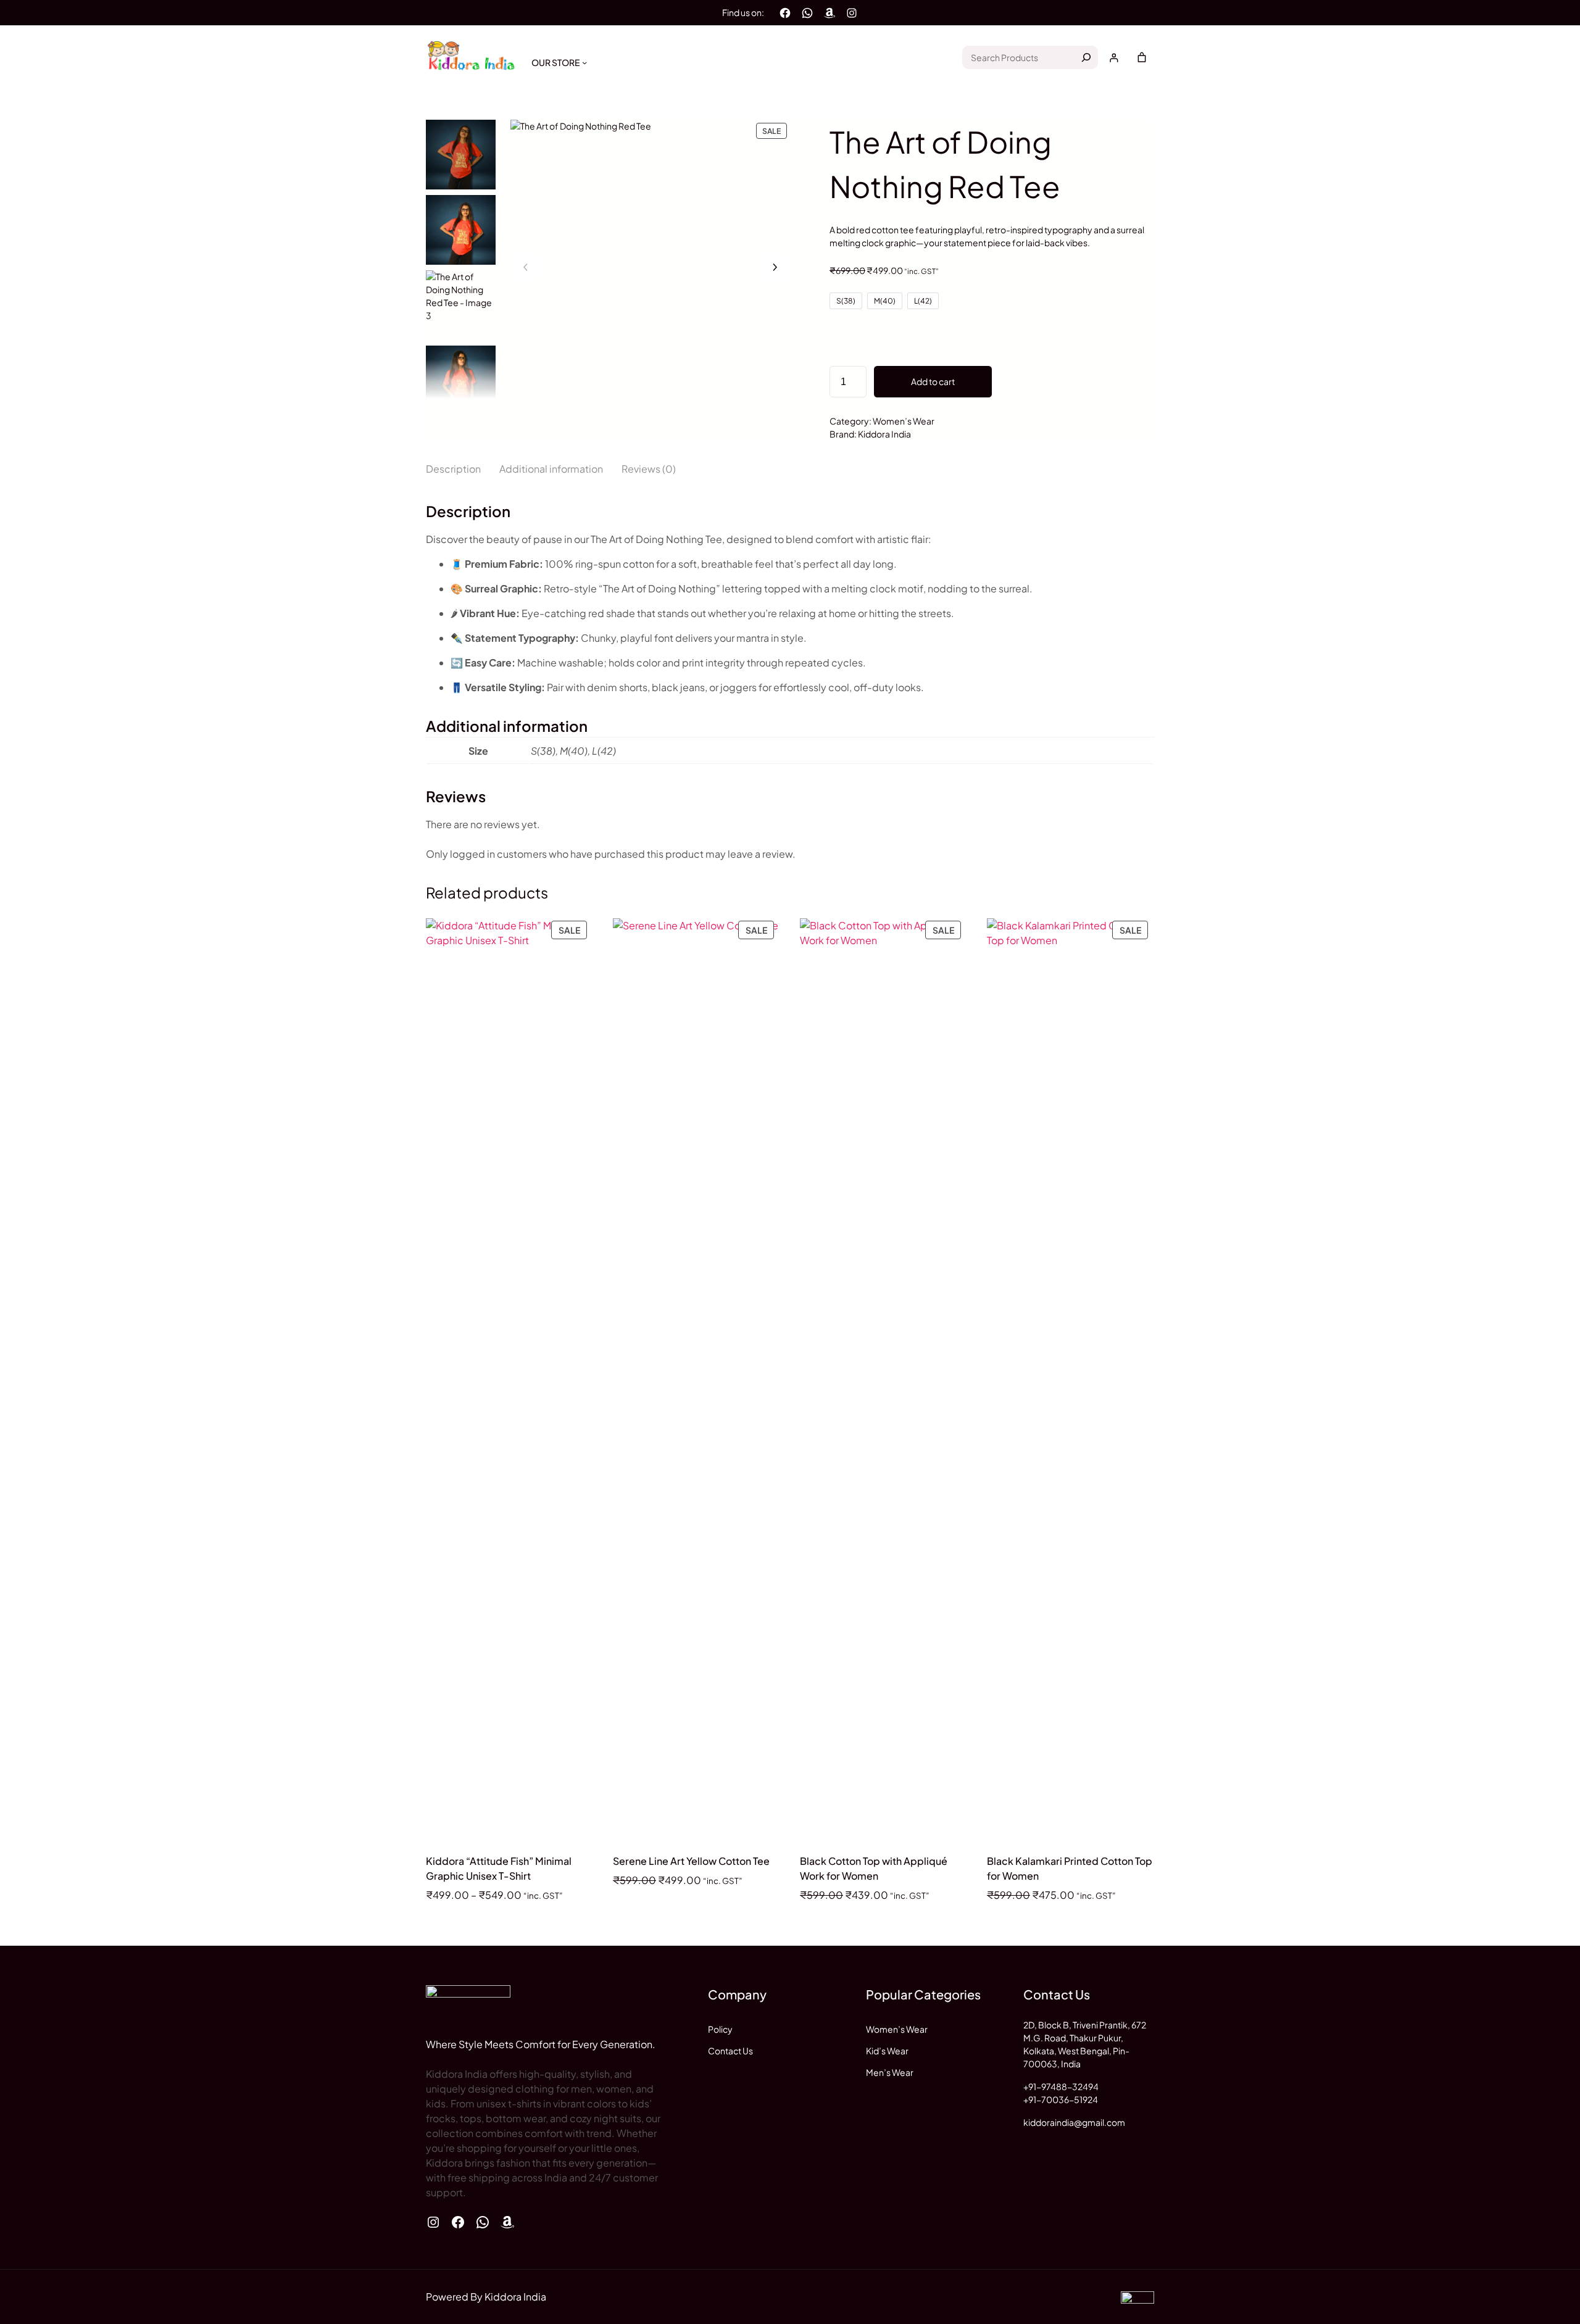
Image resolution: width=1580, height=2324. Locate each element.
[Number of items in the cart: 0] (1142, 57)
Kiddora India (884, 434)
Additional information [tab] (551, 469)
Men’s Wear (890, 2072)
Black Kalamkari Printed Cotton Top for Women (1070, 1868)
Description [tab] (453, 469)
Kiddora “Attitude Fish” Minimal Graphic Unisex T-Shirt (499, 1868)
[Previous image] (526, 267)
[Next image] (775, 267)
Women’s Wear (904, 421)
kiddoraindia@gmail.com (1074, 2122)
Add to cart (933, 381)
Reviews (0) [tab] (649, 469)
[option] (461, 230)
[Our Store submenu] (584, 62)
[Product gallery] (650, 259)
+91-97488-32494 (1061, 2086)
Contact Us (730, 2051)
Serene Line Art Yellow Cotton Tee (691, 1861)
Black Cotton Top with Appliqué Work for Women (874, 1868)
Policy (720, 2029)
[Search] (1086, 57)
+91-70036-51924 (1061, 2099)
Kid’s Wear (887, 2051)
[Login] (1114, 58)
